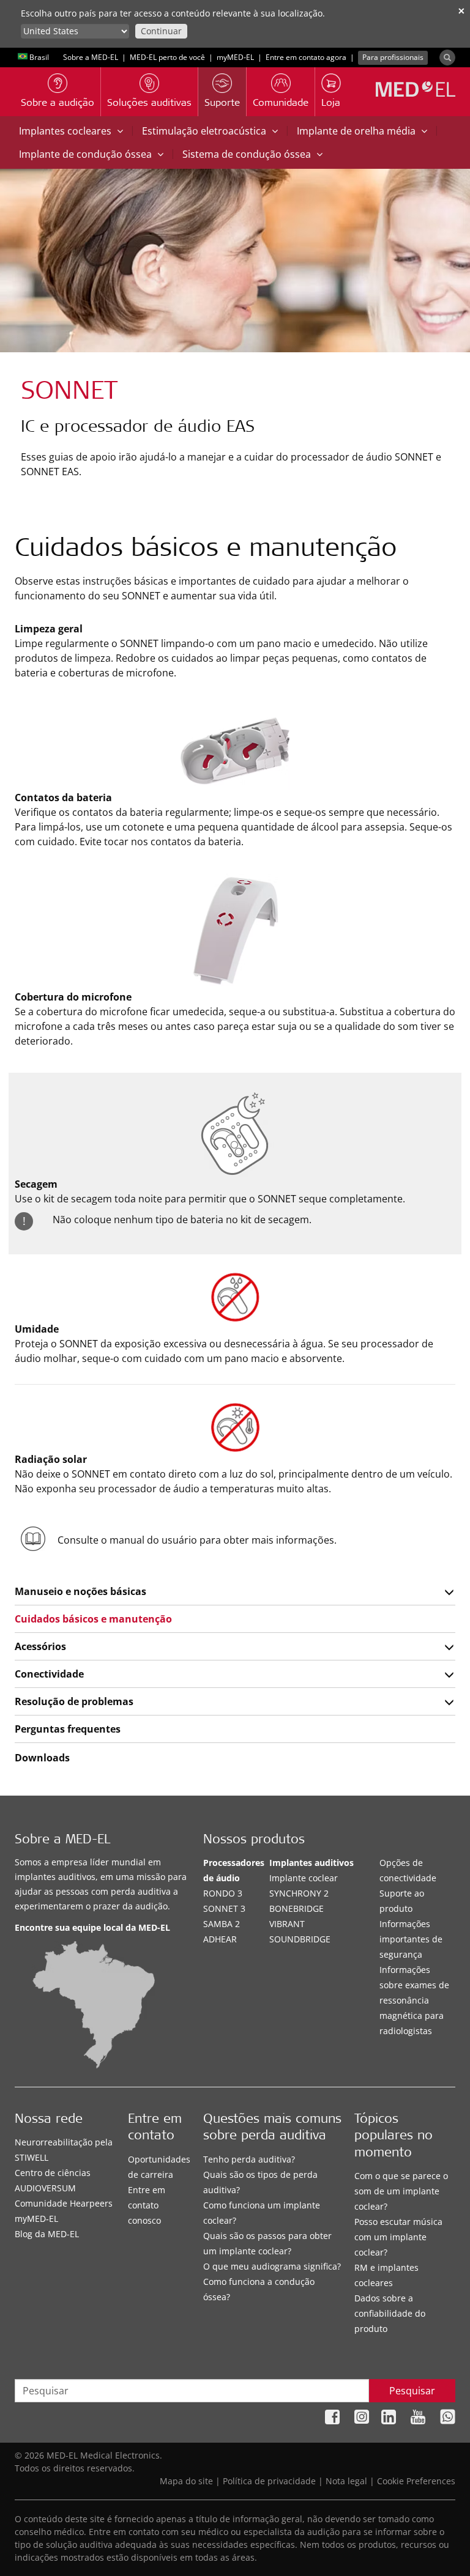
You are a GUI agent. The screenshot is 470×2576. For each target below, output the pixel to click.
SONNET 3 (224, 1908)
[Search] (447, 57)
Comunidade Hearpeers (64, 2203)
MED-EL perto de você (167, 57)
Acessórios (40, 1646)
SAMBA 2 (222, 1924)
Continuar (161, 31)
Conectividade (49, 1674)
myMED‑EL (235, 57)
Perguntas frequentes (68, 1729)
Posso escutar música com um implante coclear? (398, 2237)
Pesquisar (412, 2391)
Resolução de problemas (74, 1701)
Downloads (42, 1758)
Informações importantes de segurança (411, 1939)
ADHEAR (220, 1939)
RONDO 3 (223, 1893)
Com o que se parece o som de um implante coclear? (401, 2191)
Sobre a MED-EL (91, 57)
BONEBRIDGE (297, 1908)
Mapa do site (186, 2481)
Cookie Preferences (416, 2481)
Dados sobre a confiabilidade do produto (390, 2313)
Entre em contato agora (306, 57)
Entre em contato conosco (147, 2205)
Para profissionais (393, 57)
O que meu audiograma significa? (272, 2266)
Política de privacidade (269, 2481)
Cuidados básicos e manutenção (93, 1619)
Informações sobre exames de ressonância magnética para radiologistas (414, 2000)
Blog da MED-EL (47, 2234)
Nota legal (346, 2481)
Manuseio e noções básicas (80, 1591)
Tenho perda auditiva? (249, 2159)
